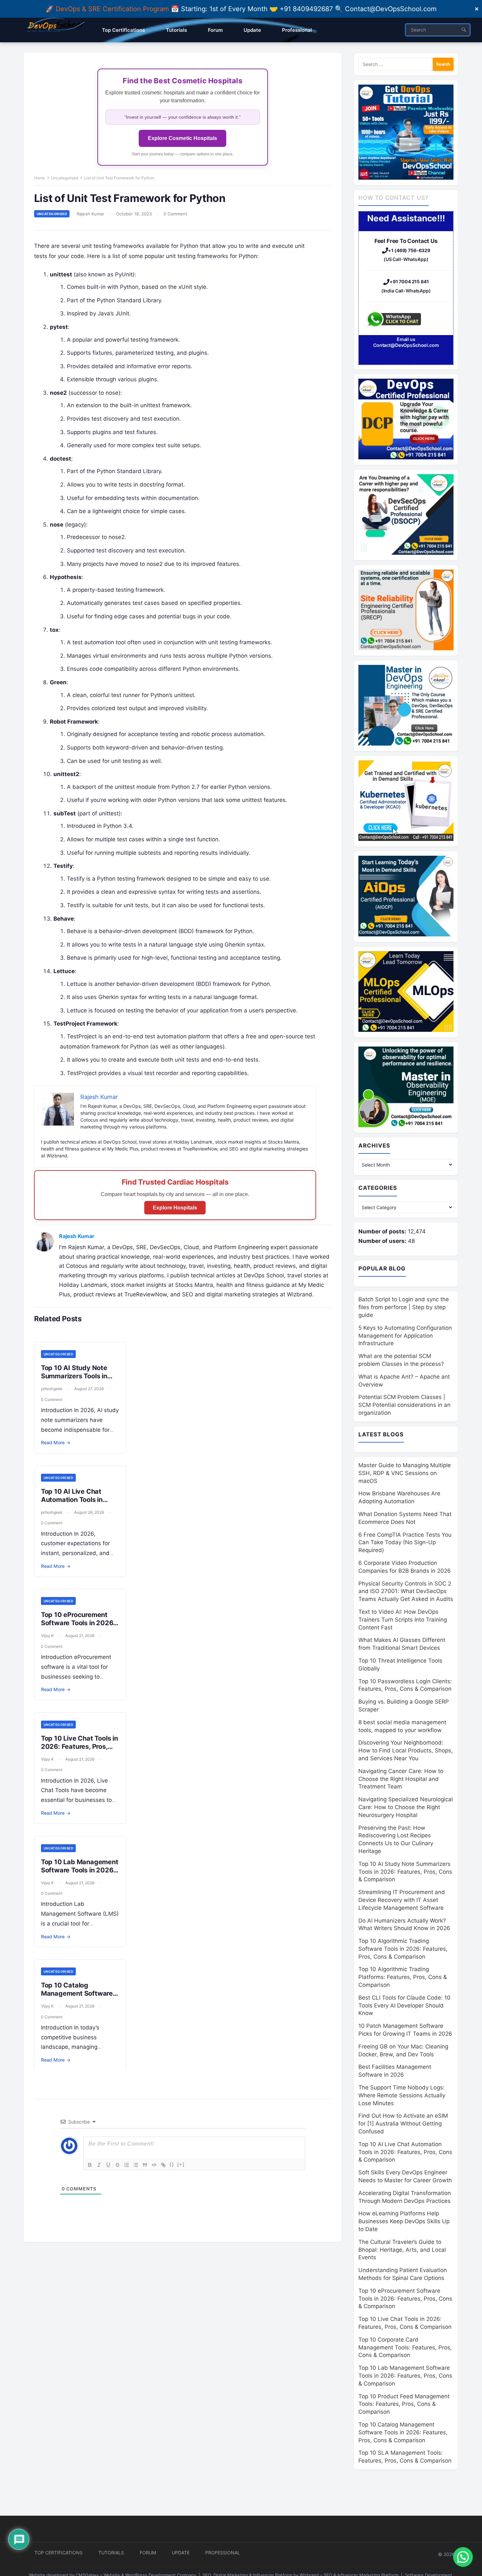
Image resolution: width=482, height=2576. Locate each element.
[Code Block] (154, 2165)
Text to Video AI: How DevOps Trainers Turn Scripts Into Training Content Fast (403, 1620)
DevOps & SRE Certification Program (113, 9)
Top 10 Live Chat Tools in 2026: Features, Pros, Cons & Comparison (80, 1747)
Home (40, 178)
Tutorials (111, 2553)
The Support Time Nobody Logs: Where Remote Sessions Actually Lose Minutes (402, 2095)
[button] (463, 2557)
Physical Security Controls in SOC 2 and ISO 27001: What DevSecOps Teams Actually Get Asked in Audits (406, 1591)
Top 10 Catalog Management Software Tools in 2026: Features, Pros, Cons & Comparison (403, 2432)
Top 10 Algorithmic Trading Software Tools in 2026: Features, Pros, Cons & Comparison (403, 1949)
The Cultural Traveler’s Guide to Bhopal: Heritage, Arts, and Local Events (402, 2250)
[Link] (163, 2165)
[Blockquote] (145, 2165)
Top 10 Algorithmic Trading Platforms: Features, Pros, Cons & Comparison (403, 1977)
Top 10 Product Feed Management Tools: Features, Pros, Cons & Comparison (404, 2404)
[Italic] (99, 2165)
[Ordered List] (127, 2165)
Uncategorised (65, 178)
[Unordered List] (136, 2165)
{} (172, 2164)
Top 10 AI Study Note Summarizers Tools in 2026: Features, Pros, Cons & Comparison (74, 1380)
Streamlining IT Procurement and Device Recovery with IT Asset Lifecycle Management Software (402, 1900)
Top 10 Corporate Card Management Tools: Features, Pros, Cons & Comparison (405, 2347)
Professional (223, 2553)
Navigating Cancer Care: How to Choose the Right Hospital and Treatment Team (401, 1779)
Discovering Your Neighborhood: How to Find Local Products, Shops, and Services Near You (406, 1750)
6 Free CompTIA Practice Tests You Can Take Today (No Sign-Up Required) (405, 1543)
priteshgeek (52, 1389)
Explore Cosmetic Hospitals (182, 138)
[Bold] (90, 2165)
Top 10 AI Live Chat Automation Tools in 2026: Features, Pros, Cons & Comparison (74, 1504)
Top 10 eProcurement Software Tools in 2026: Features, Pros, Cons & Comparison (78, 1627)
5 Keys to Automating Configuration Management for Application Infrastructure (405, 1336)
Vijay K (47, 1636)
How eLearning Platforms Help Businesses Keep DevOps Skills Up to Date (404, 2221)
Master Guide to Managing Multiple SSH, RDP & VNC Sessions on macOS (405, 1473)
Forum (148, 2553)
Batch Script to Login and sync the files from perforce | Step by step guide (404, 1307)
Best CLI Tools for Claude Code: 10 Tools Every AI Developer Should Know (404, 2006)
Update (181, 2553)
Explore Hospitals (175, 1208)
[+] (181, 2164)
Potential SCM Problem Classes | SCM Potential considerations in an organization (404, 1405)
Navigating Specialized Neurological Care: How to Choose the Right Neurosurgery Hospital (406, 1807)
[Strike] (117, 2165)
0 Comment (175, 214)
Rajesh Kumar (90, 214)
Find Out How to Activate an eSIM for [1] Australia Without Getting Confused (403, 2124)
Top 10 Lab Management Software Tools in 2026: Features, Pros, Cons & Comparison (80, 1874)
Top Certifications (59, 2553)
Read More (56, 1442)
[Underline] (108, 2165)
